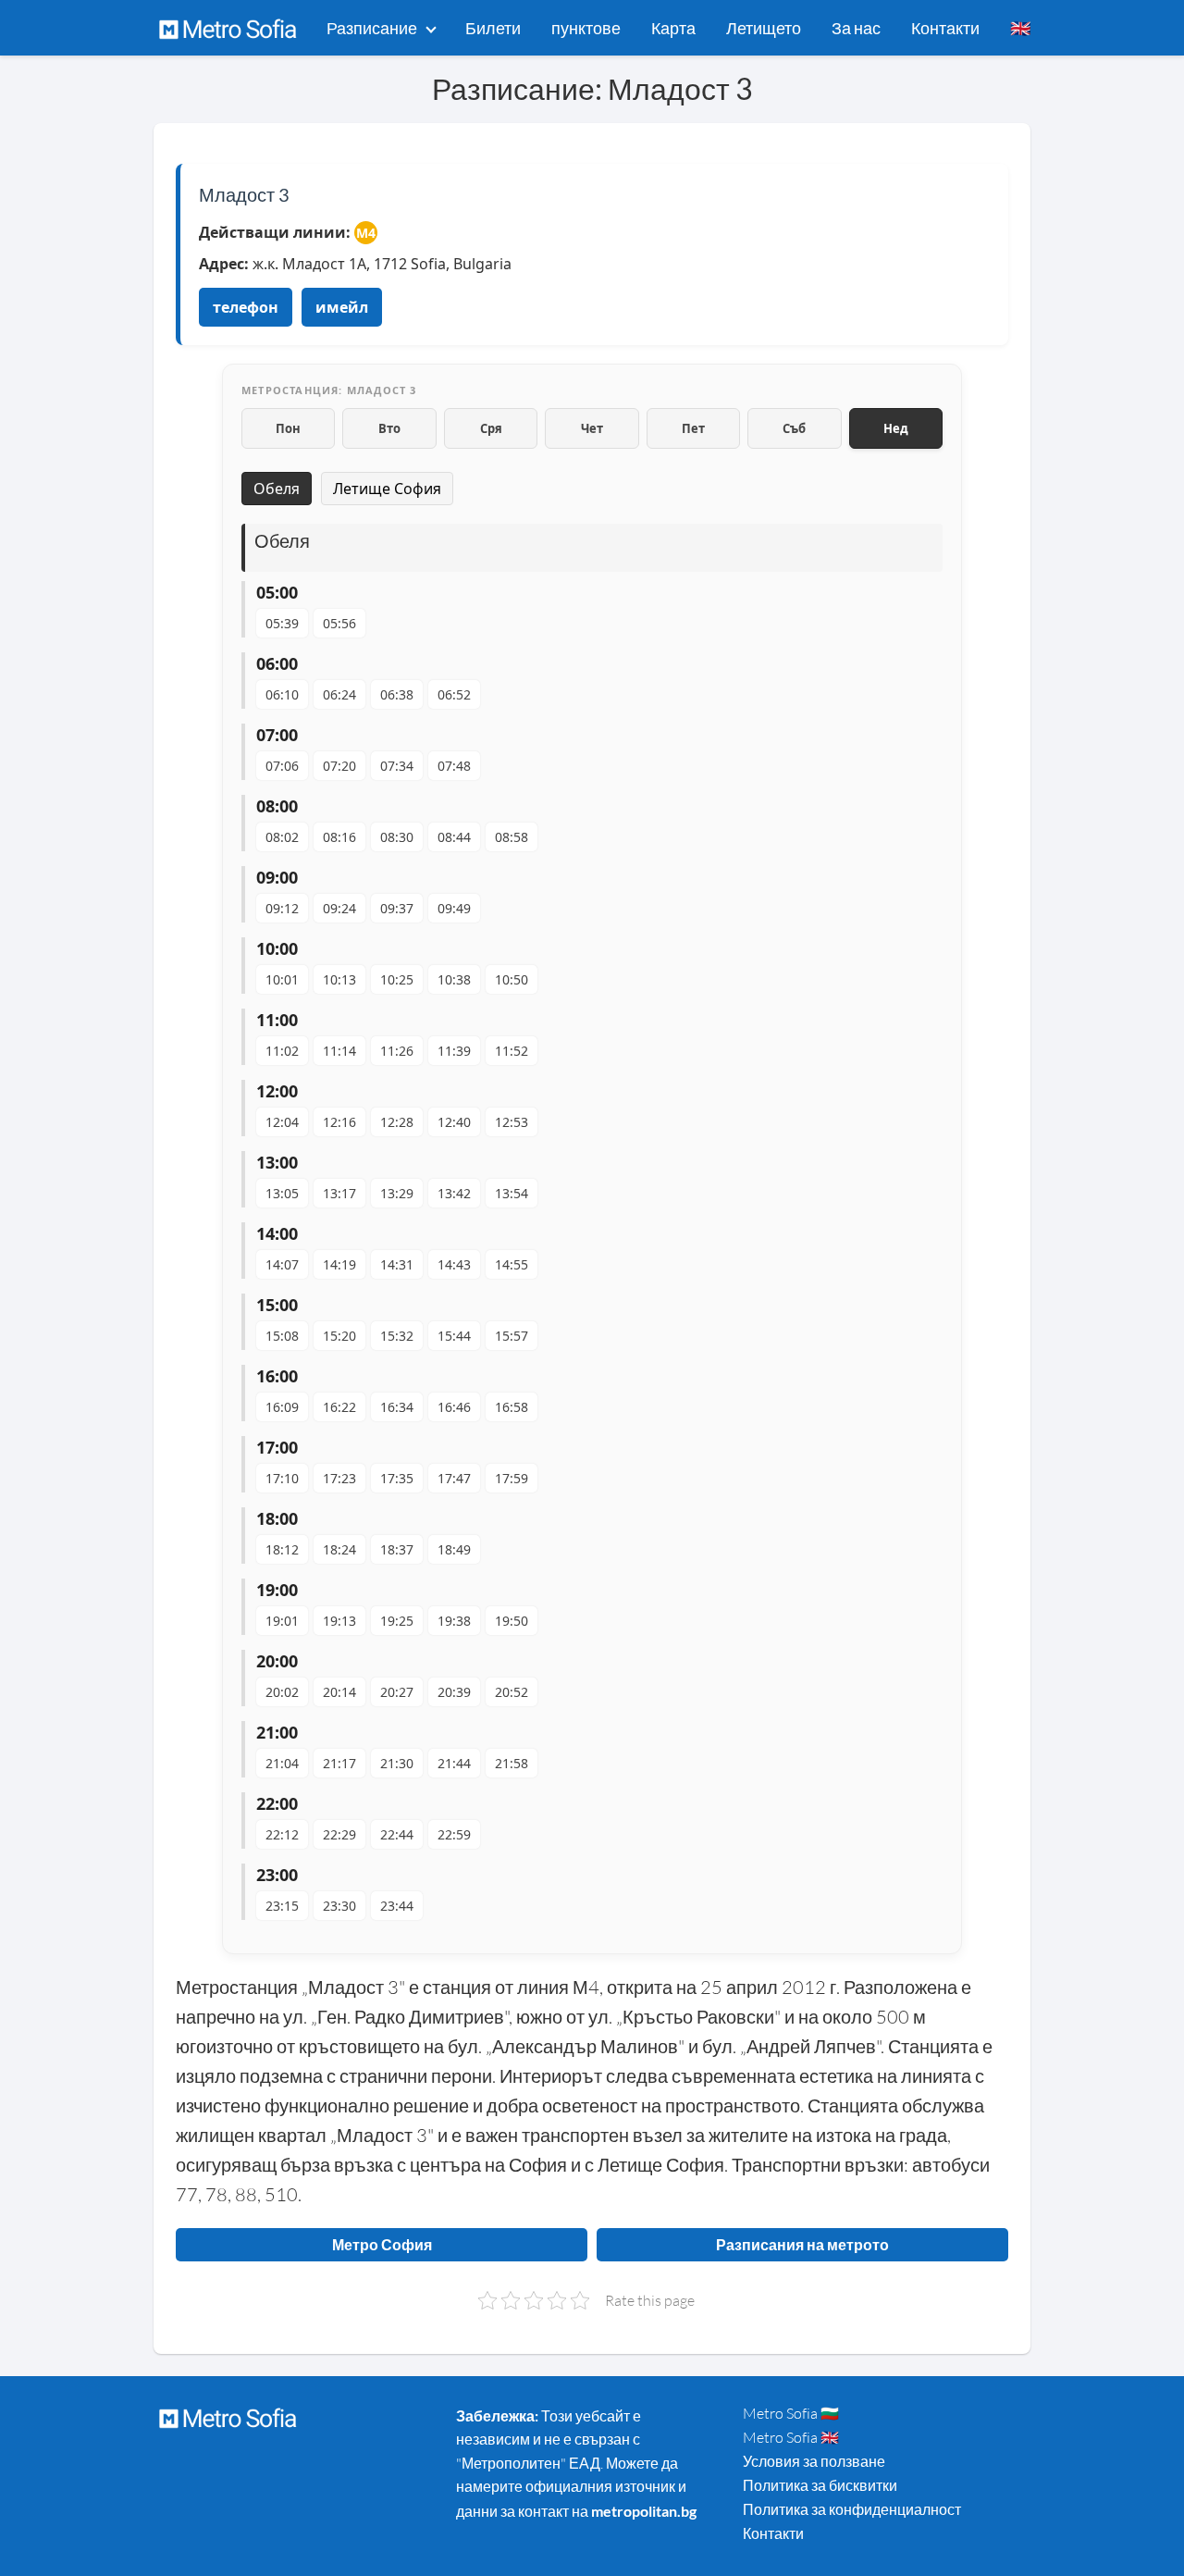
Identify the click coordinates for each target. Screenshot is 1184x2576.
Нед (896, 428)
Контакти (945, 28)
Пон (288, 428)
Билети (493, 28)
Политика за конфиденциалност (852, 2509)
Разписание (372, 28)
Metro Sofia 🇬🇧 (791, 2437)
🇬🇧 (1020, 28)
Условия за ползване (814, 2461)
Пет (693, 428)
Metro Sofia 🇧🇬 (791, 2413)
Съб (794, 428)
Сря (491, 428)
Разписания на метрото (802, 2244)
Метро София (382, 2244)
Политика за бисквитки (820, 2485)
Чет (592, 428)
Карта (673, 28)
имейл (342, 307)
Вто (389, 428)
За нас (856, 28)
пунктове (586, 28)
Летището (764, 28)
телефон (246, 307)
